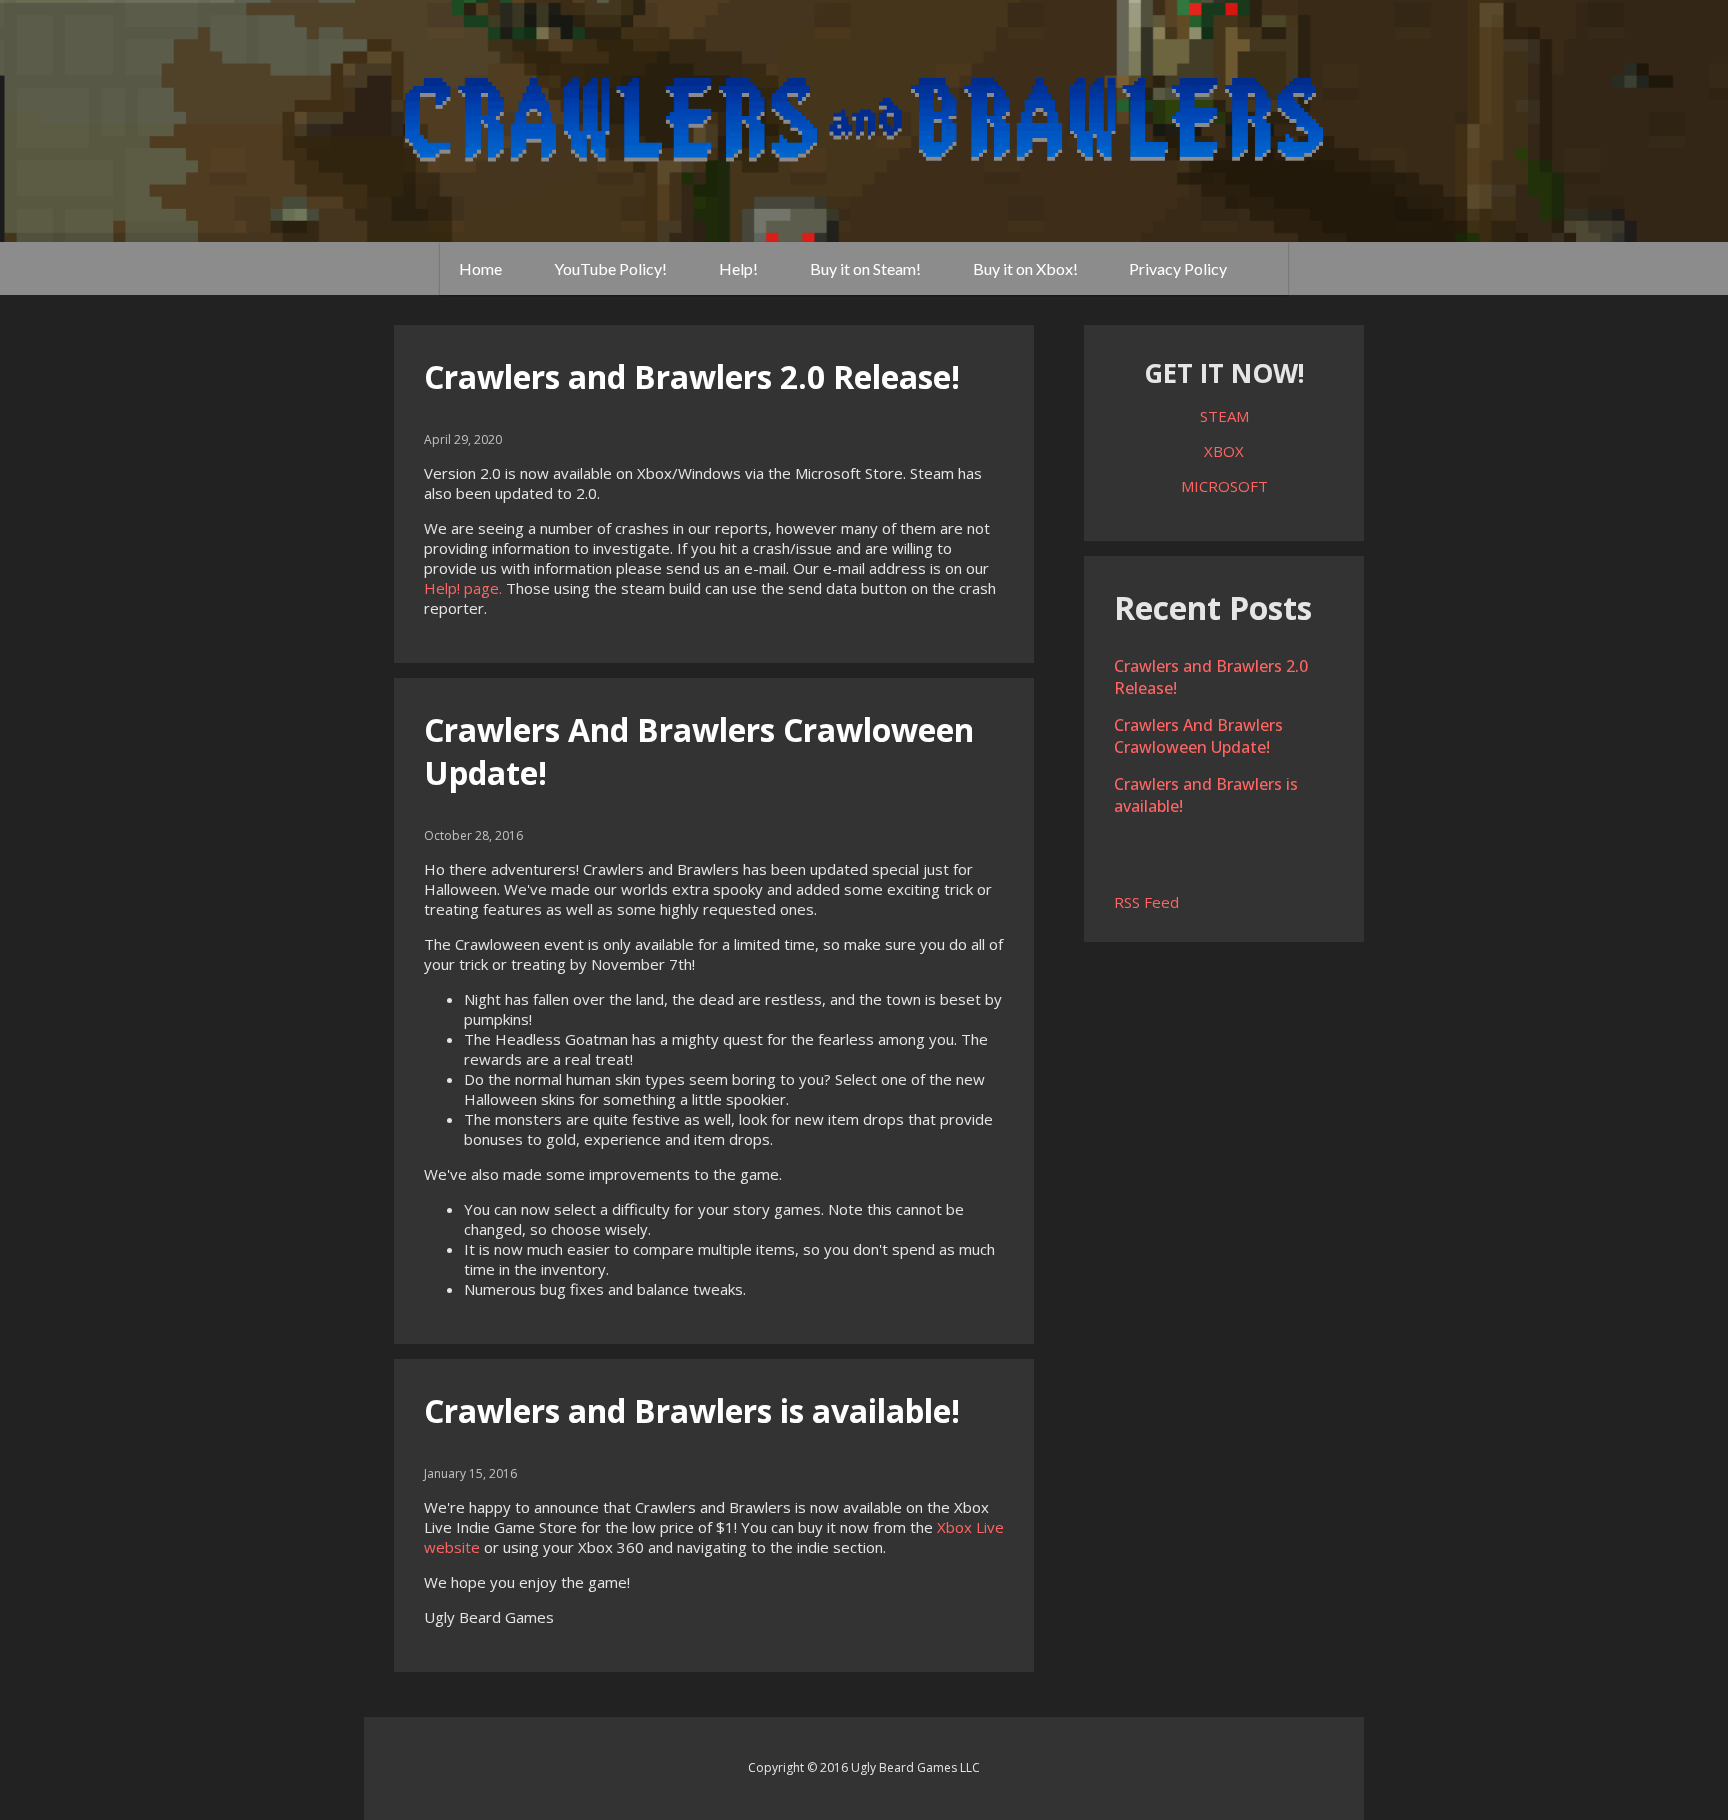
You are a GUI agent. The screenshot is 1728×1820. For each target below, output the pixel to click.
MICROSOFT (1224, 486)
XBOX (1224, 451)
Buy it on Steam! (865, 268)
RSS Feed (1146, 902)
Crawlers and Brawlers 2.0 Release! (692, 376)
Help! (738, 268)
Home (480, 268)
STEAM (1224, 416)
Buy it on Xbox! (1025, 268)
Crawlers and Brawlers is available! (692, 1410)
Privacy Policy (1178, 268)
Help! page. (463, 588)
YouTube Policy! (610, 268)
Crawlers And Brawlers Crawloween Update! (1198, 736)
